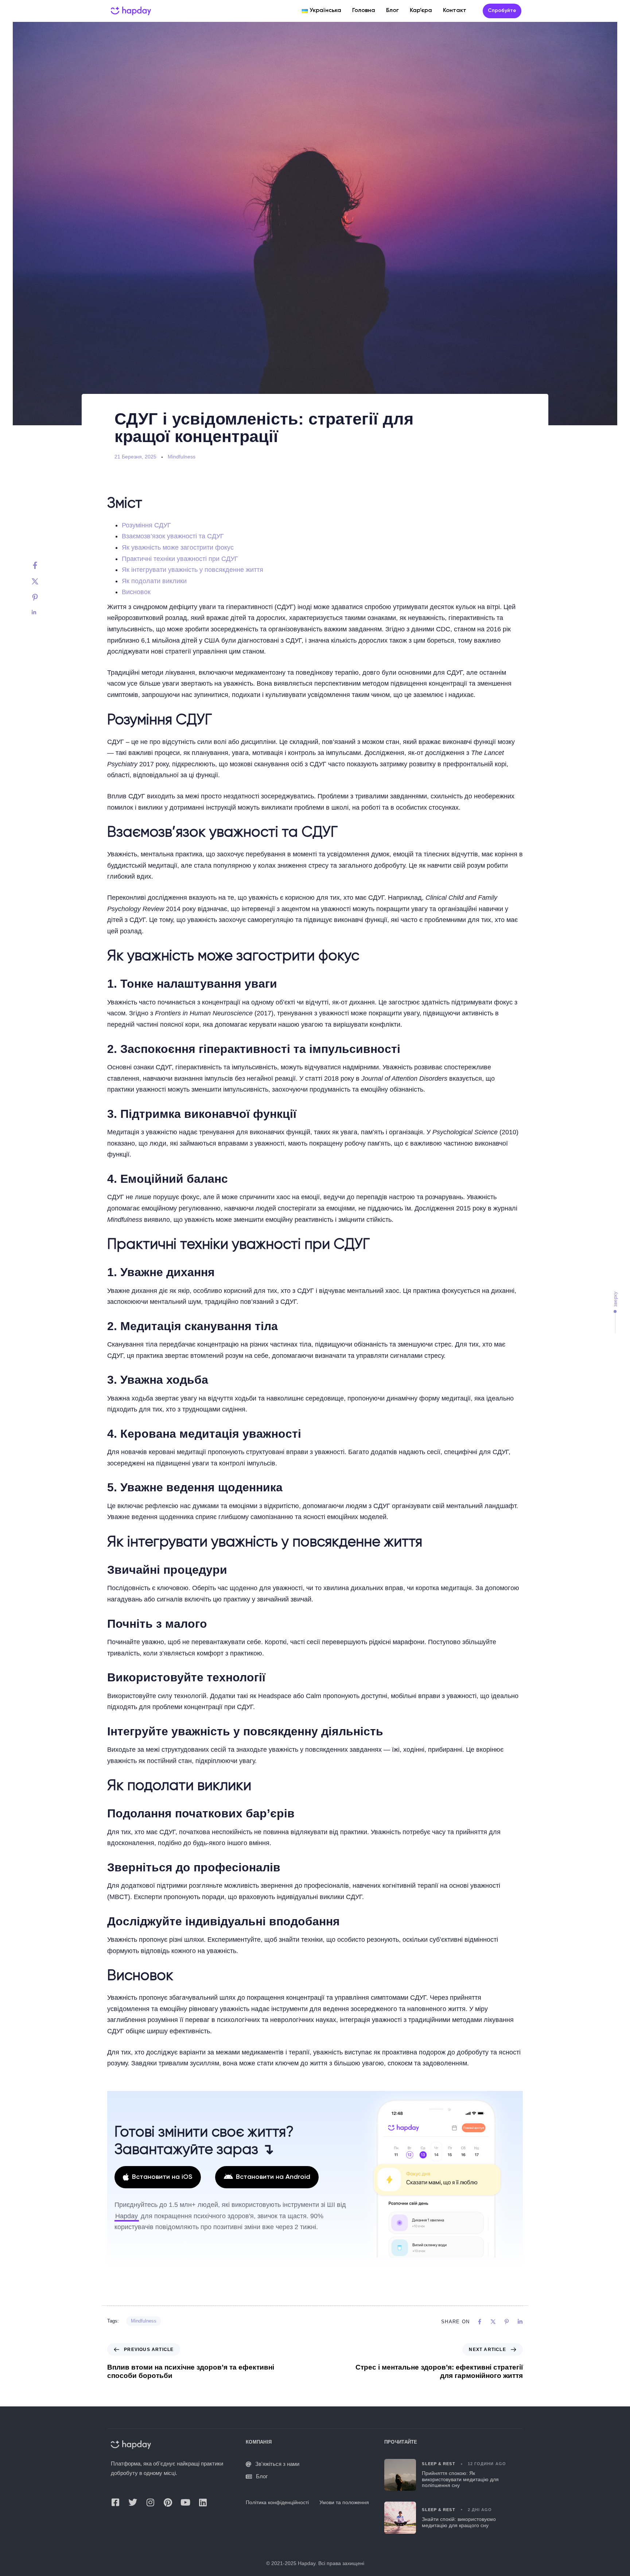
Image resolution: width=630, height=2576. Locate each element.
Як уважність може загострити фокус (178, 547)
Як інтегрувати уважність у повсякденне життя (192, 570)
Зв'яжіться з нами (277, 2464)
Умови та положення (344, 2503)
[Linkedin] (42, 612)
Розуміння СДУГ (146, 525)
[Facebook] (42, 565)
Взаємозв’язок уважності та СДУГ (173, 536)
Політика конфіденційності (277, 2503)
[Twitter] (42, 581)
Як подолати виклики (154, 581)
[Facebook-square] (115, 2502)
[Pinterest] (42, 597)
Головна (364, 11)
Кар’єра (421, 11)
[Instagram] (150, 2502)
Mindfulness (182, 457)
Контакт (455, 11)
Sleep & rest (438, 2464)
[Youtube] (185, 2502)
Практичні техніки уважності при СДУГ (180, 559)
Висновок (136, 592)
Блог (392, 11)
